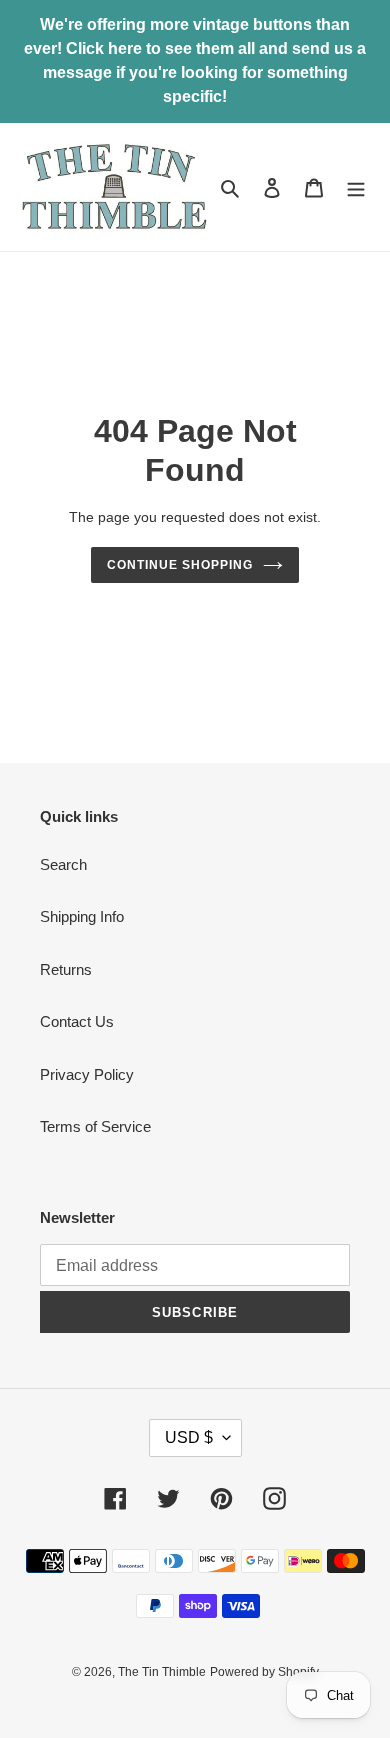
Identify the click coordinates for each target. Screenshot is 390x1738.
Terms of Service (95, 1126)
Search (63, 864)
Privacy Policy (87, 1074)
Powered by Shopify (264, 1672)
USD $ (189, 1437)
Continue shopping (180, 565)
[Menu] (356, 187)
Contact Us (77, 1021)
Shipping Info (82, 916)
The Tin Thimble (162, 1672)
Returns (66, 969)
